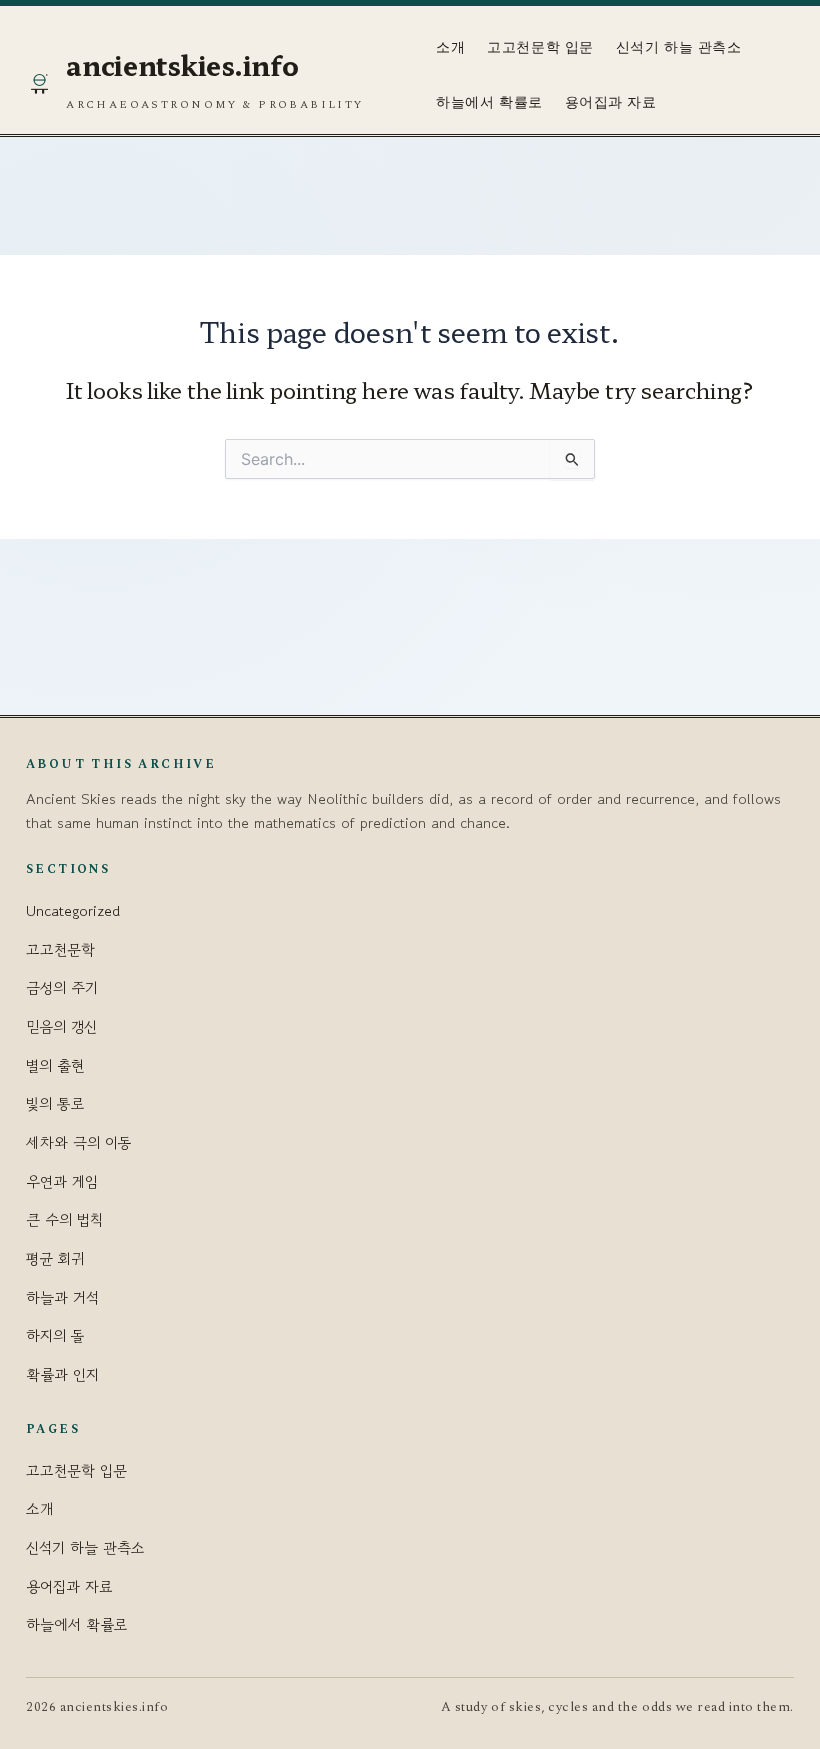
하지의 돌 (55, 1335)
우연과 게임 (62, 1181)
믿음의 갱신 (61, 1026)
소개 (450, 47)
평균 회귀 (55, 1258)
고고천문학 (60, 949)
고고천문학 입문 (540, 47)
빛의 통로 (55, 1103)
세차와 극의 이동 (79, 1142)
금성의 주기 (62, 987)
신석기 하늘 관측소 (679, 47)
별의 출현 (55, 1065)
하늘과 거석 (62, 1297)
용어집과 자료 (611, 102)
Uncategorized (73, 910)
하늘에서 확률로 (489, 102)
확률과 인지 (62, 1374)
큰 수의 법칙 (64, 1219)
